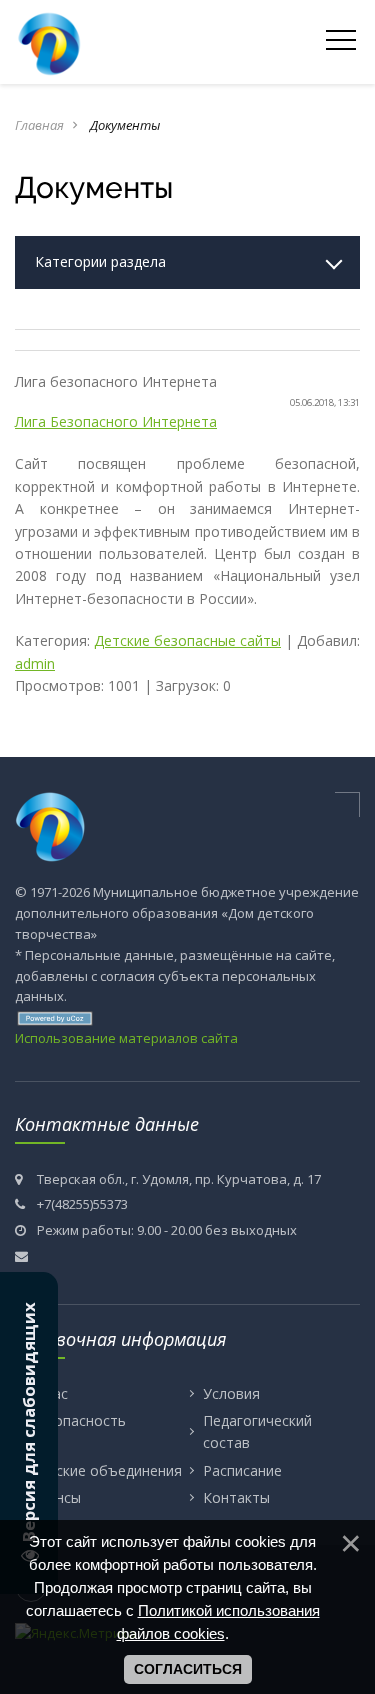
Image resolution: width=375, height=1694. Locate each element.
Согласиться (188, 1669)
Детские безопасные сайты (187, 640)
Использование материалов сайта (126, 1038)
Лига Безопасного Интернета (116, 421)
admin (35, 663)
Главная (39, 125)
